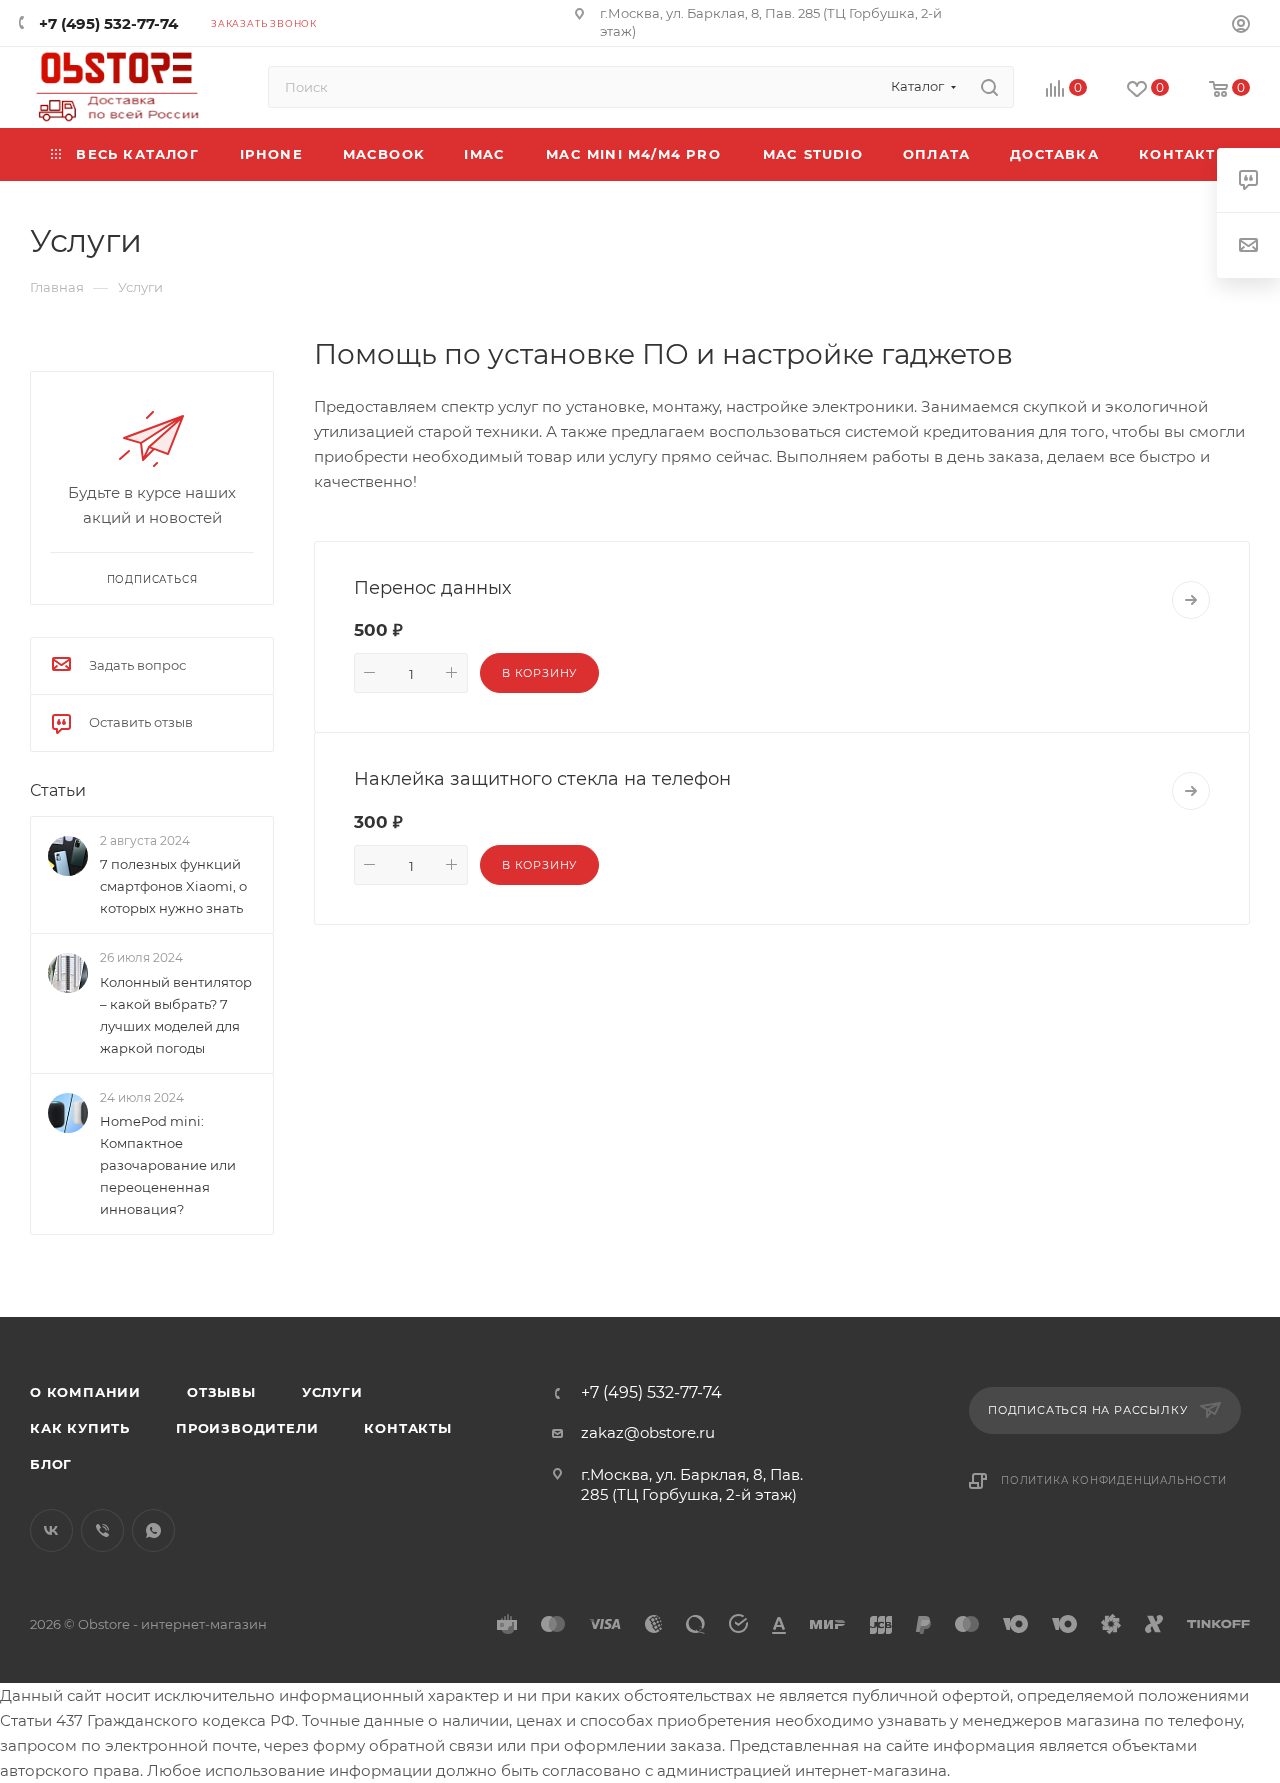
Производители (247, 1428)
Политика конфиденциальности (1114, 1480)
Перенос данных (432, 588)
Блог (51, 1464)
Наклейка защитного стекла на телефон (542, 779)
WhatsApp (153, 1530)
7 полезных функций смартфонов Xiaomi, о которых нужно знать (173, 886)
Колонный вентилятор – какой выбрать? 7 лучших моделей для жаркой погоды (176, 1015)
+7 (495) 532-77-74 (108, 23)
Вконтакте (51, 1530)
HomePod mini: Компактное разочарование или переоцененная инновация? (168, 1165)
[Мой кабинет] (1241, 26)
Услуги (332, 1392)
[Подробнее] (1191, 600)
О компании (85, 1392)
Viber (102, 1530)
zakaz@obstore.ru (648, 1432)
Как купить (80, 1428)
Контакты (407, 1428)
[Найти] (989, 87)
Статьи (58, 790)
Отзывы (221, 1392)
